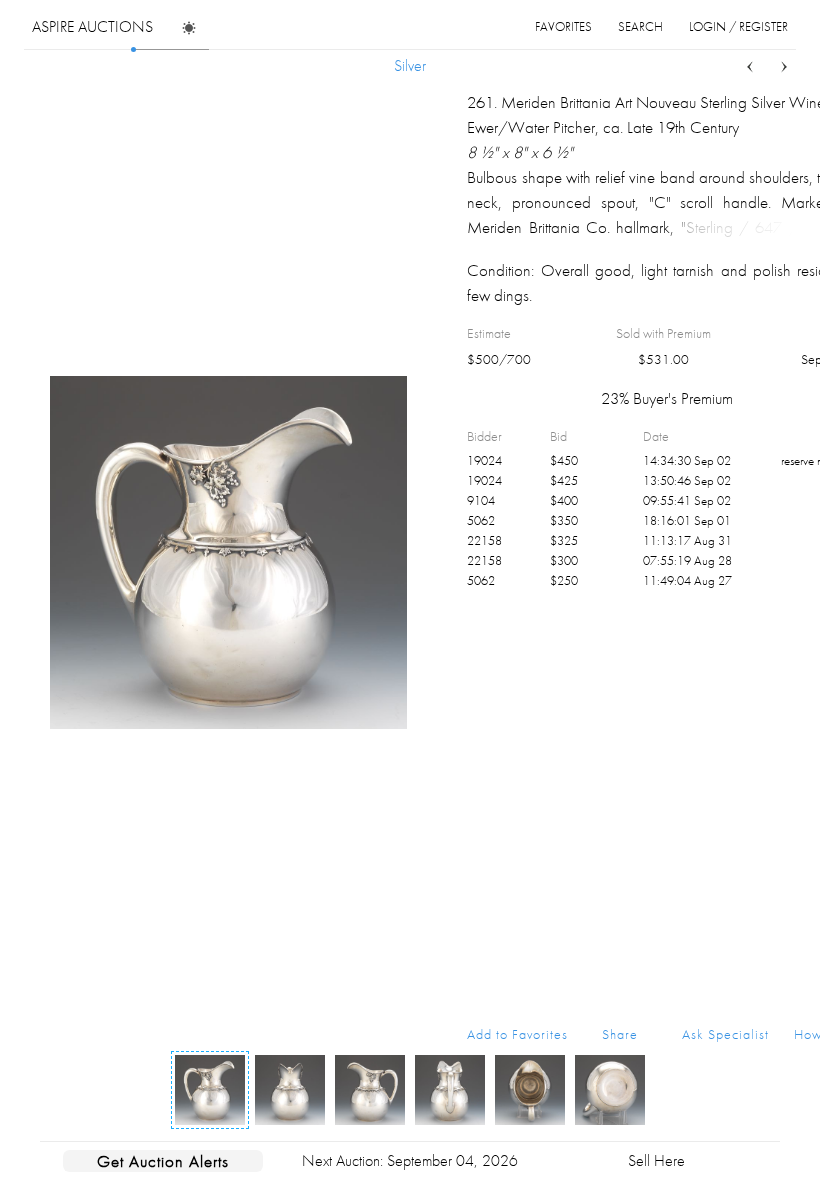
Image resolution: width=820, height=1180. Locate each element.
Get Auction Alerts (163, 1161)
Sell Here (656, 1160)
